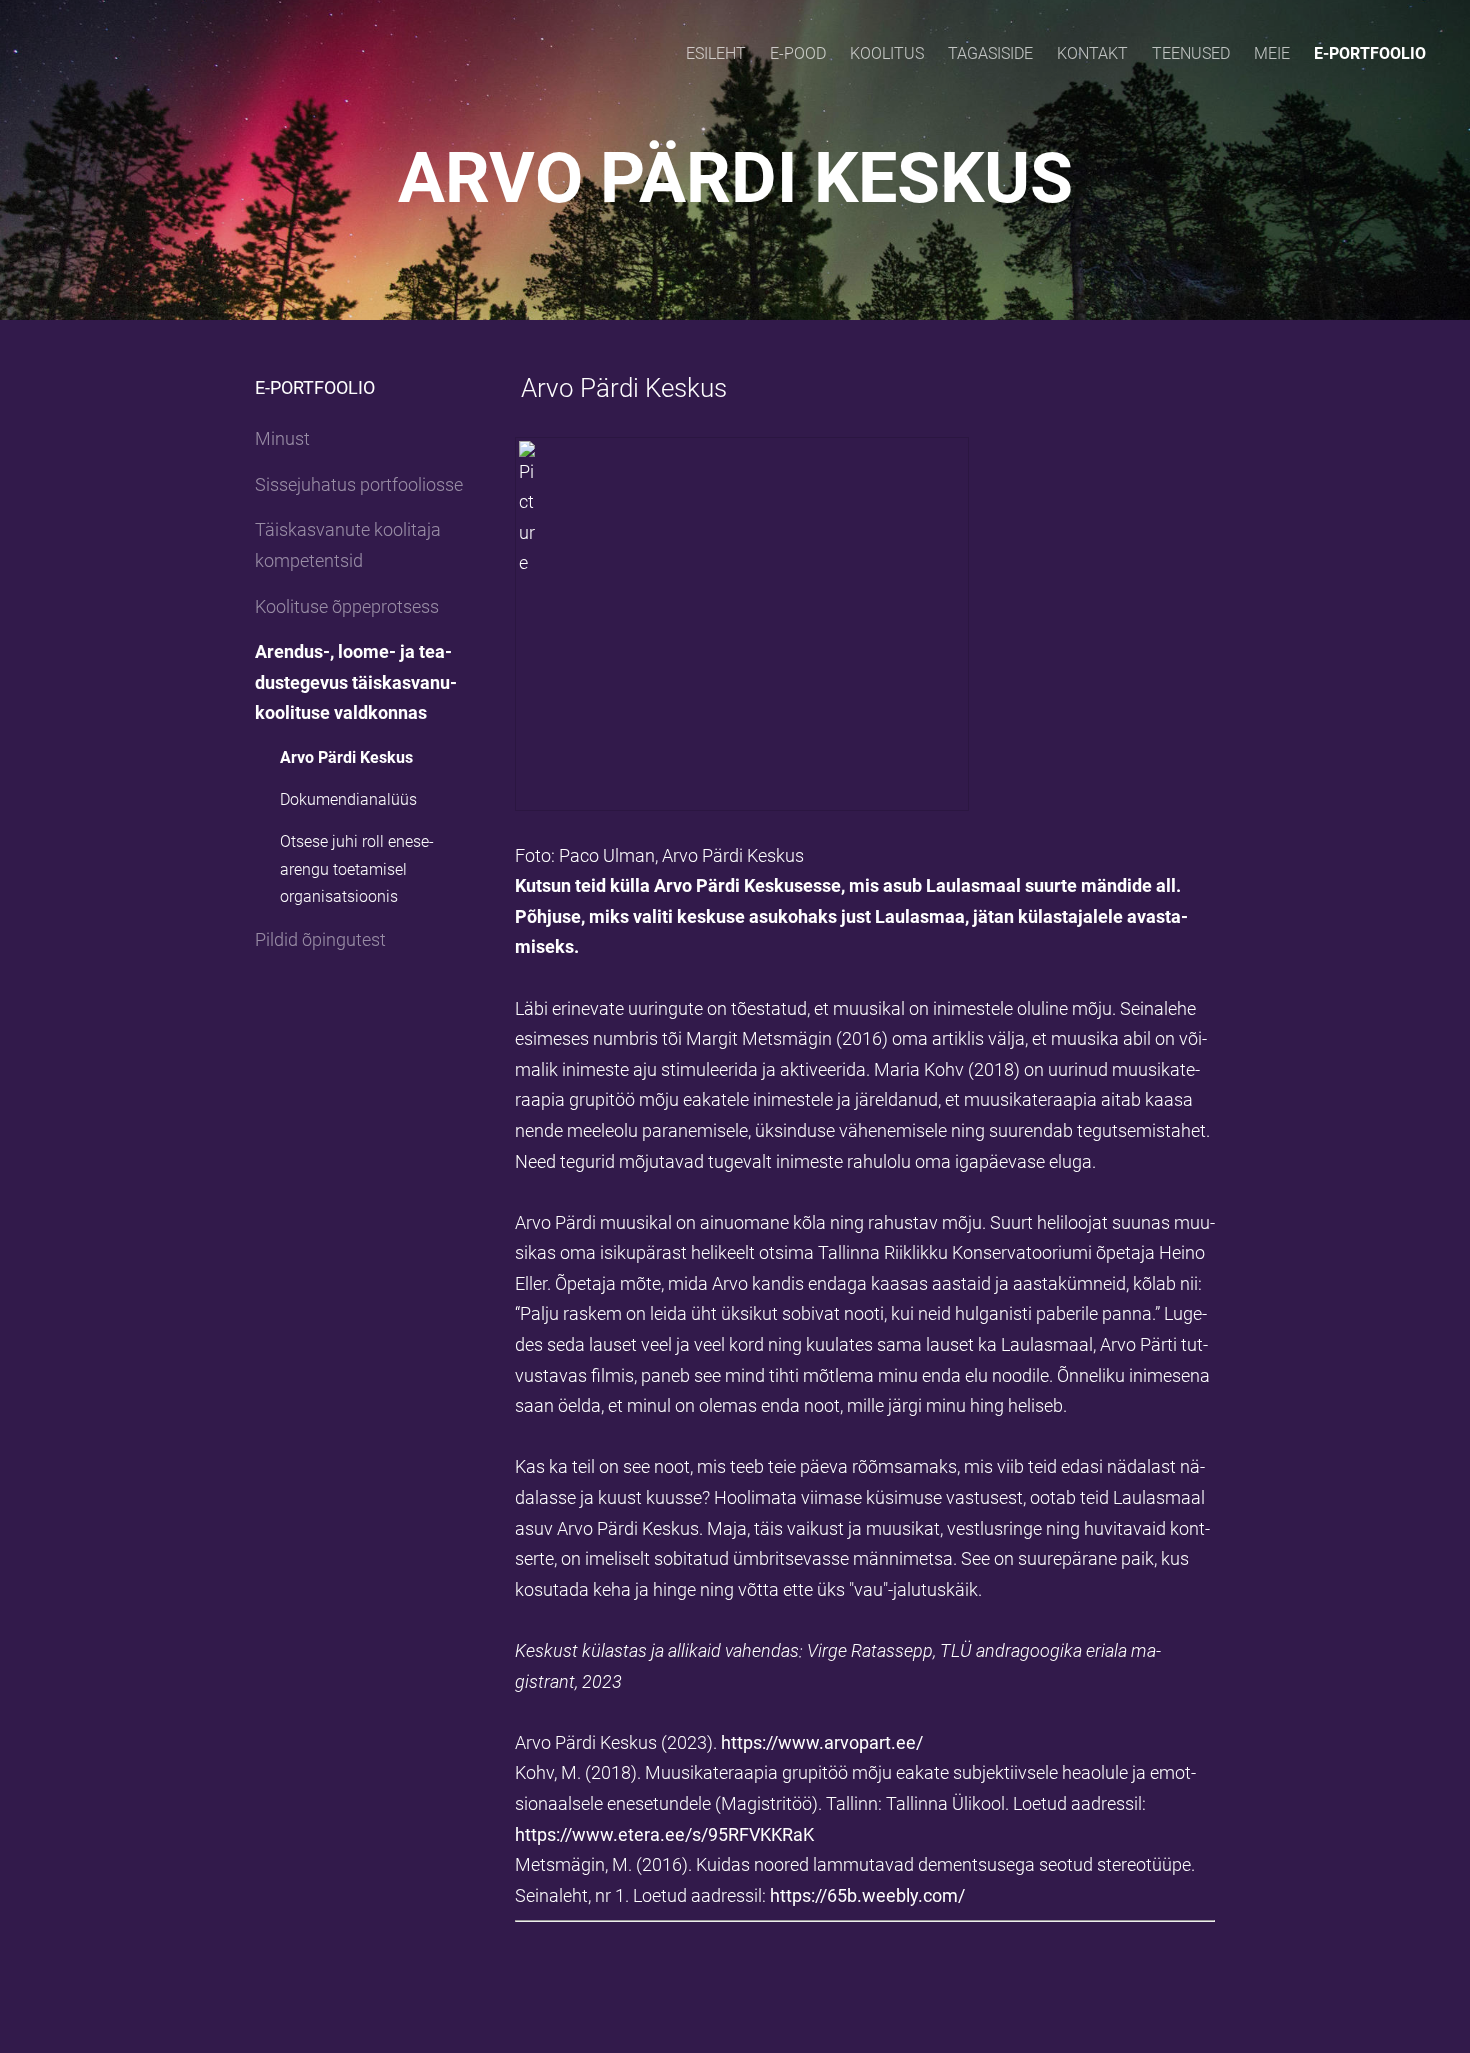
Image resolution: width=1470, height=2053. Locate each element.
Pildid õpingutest (320, 939)
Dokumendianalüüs (348, 799)
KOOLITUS (887, 53)
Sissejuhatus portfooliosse (359, 484)
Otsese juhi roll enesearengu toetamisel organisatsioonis (357, 868)
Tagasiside (990, 53)
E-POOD (798, 53)
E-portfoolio (1370, 53)
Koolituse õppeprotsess (347, 606)
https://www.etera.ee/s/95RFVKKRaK (664, 1834)
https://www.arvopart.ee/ (822, 1742)
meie (1272, 53)
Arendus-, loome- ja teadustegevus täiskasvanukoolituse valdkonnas (356, 682)
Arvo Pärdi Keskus (346, 757)
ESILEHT (716, 53)
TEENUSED (1191, 53)
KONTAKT (1092, 53)
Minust (282, 438)
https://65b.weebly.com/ (867, 1895)
